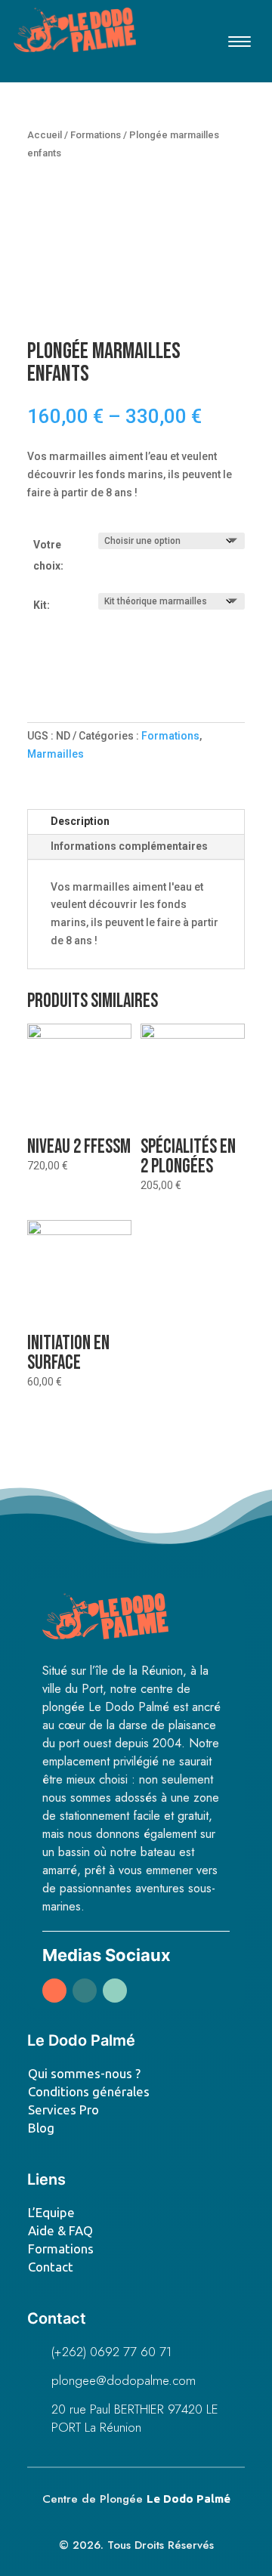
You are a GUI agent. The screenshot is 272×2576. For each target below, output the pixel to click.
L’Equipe (51, 2212)
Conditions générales (89, 2091)
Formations (96, 135)
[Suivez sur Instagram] (85, 1991)
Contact (51, 2267)
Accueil (45, 135)
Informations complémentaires (129, 846)
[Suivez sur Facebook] (54, 1991)
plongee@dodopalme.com (124, 2380)
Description (80, 821)
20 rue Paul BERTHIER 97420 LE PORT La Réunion (135, 2418)
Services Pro (63, 2110)
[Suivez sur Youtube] (115, 1991)
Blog (41, 2128)
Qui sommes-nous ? (84, 2073)
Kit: (42, 605)
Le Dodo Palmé (189, 2499)
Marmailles (56, 754)
